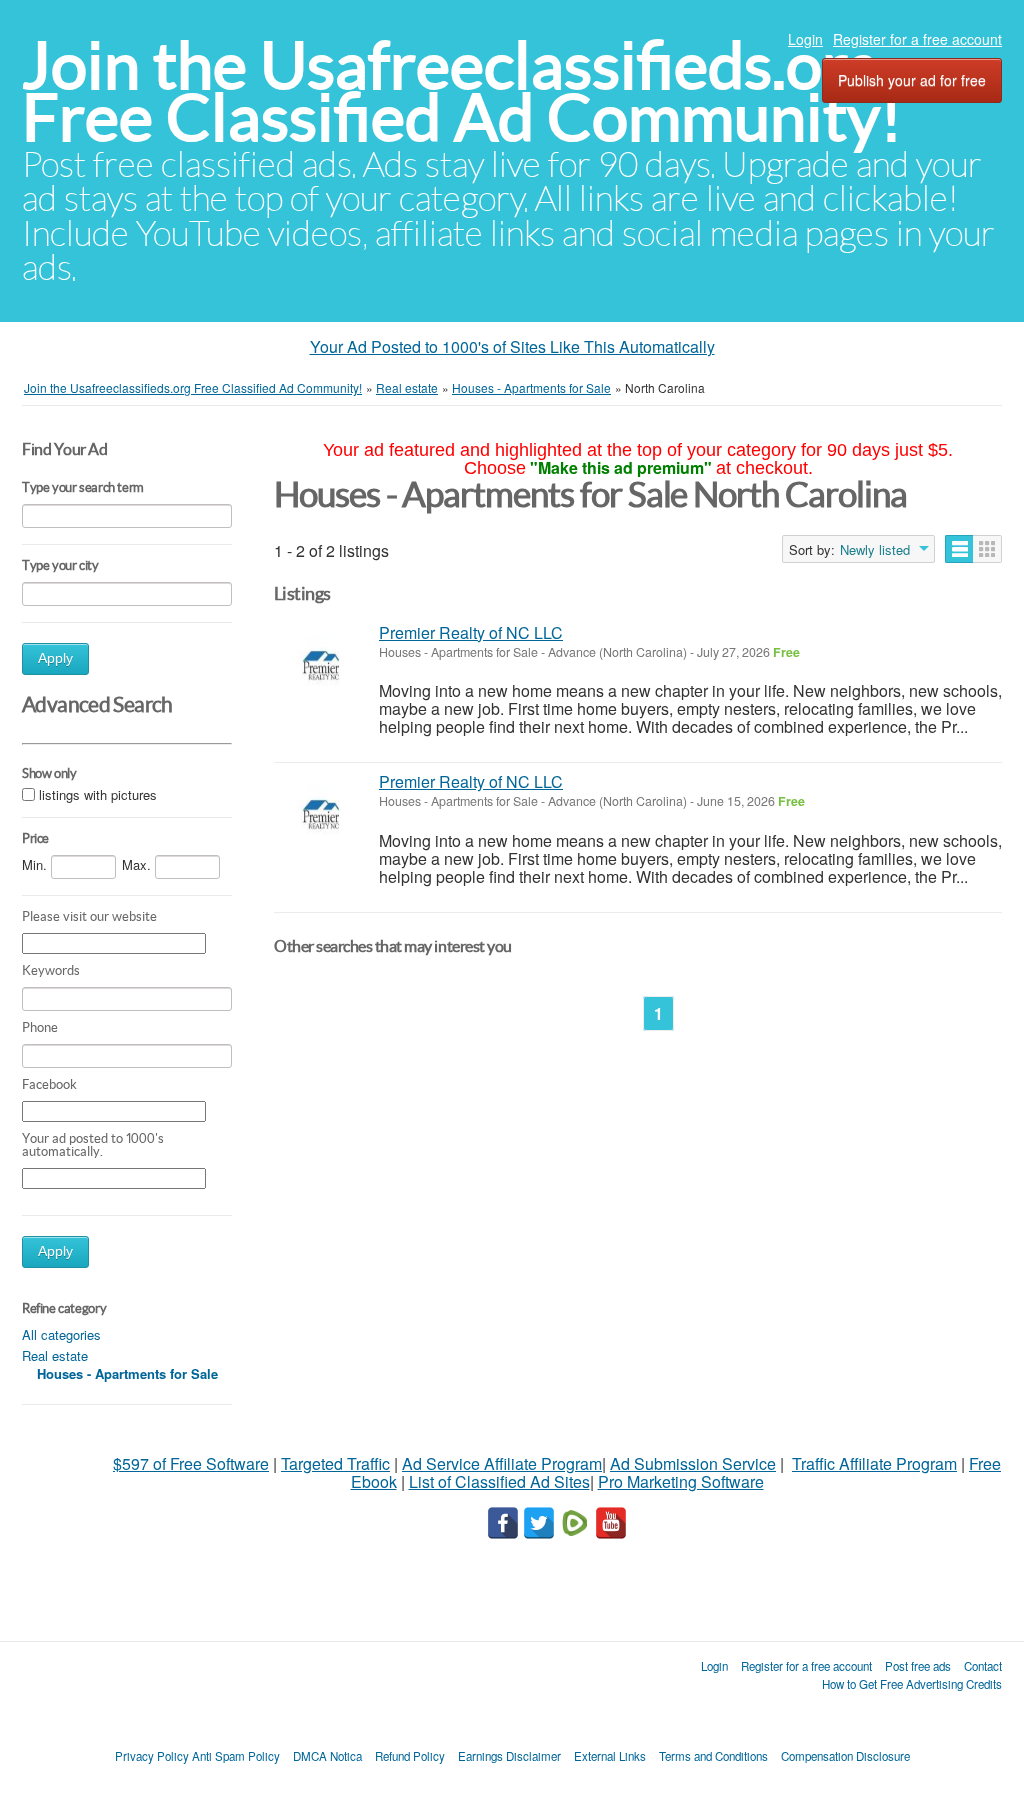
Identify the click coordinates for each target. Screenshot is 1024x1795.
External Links (610, 1756)
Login (805, 39)
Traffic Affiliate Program (874, 1463)
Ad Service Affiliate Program (502, 1463)
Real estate (55, 1355)
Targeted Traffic (335, 1463)
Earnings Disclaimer (509, 1756)
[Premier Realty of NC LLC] (321, 666)
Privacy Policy (152, 1756)
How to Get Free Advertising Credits (912, 1684)
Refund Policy (410, 1756)
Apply (55, 658)
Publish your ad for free (912, 80)
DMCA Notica (327, 1756)
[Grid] (987, 549)
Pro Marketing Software (681, 1481)
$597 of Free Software (191, 1463)
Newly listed (875, 550)
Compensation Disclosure (845, 1756)
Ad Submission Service (693, 1463)
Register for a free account (917, 39)
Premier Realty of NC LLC (471, 632)
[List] (959, 549)
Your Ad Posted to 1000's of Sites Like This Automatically (512, 346)
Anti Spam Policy (236, 1756)
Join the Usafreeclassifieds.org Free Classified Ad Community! (462, 91)
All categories (61, 1334)
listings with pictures (98, 794)
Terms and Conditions (713, 1756)
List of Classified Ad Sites (499, 1481)
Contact (983, 1666)
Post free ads (918, 1666)
